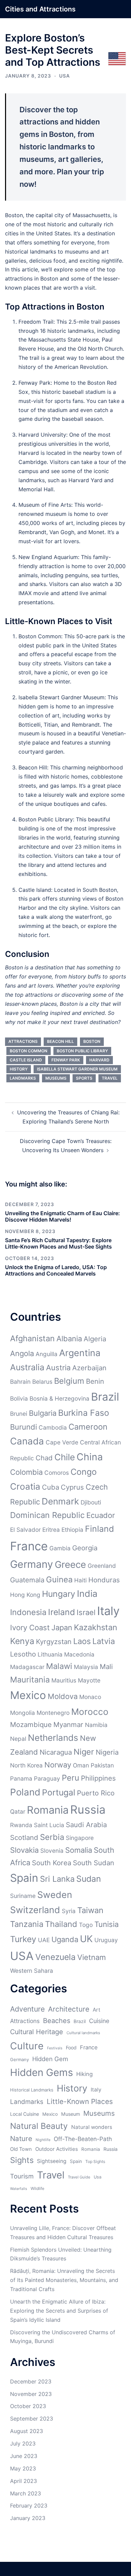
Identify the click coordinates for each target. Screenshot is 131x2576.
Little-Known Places (80, 2101)
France (29, 1546)
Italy (108, 1611)
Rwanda (21, 1825)
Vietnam (92, 1957)
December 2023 (31, 2381)
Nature (21, 2139)
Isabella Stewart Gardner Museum (77, 1069)
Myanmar (68, 1724)
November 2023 (31, 2394)
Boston (92, 1041)
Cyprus (72, 1487)
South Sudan (94, 1863)
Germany (32, 1564)
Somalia (79, 1850)
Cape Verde (62, 1442)
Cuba (51, 1487)
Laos (82, 1641)
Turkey (23, 1939)
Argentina (80, 1353)
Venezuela (55, 1957)
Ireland (61, 1612)
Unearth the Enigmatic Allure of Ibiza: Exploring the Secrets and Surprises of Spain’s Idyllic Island (59, 2311)
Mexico (28, 1695)
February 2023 (29, 2506)
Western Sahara (32, 1971)
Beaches (57, 2021)
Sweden (55, 1895)
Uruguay (106, 1940)
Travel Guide (79, 2177)
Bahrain (20, 1382)
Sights (22, 2160)
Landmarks (23, 1078)
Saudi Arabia (86, 1825)
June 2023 (24, 2456)
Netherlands (53, 1738)
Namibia (96, 1725)
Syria (69, 1911)
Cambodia (53, 1427)
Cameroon (88, 1427)
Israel (86, 1612)
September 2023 (32, 2419)
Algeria (95, 1339)
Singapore (80, 1838)
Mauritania (30, 1680)
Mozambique (31, 1724)
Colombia (26, 1472)
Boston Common (29, 1051)
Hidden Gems (41, 2072)
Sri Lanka (57, 1879)
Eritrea (51, 1530)
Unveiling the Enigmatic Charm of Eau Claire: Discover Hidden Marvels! (62, 1216)
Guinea (59, 1579)
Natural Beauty (39, 2126)
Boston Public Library (82, 1051)
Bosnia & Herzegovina (59, 1398)
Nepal (18, 1739)
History (19, 1069)
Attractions (23, 1041)
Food (71, 2047)
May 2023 (23, 2468)
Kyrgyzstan (54, 1642)
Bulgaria (43, 1413)
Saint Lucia (49, 1825)
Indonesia (28, 1612)
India (87, 1593)
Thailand (61, 1924)
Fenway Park (66, 1060)
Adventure (27, 2009)
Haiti (80, 1580)
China (90, 1457)
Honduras (104, 1580)
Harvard (99, 1060)
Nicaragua (56, 1752)
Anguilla (47, 1354)
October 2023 (28, 2406)
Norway (58, 1765)
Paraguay (47, 1778)
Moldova (63, 1696)
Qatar (18, 1811)
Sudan (89, 1879)
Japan (62, 1628)
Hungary (59, 1594)
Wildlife (37, 2188)
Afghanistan (32, 1338)
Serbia (52, 1837)
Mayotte (89, 1680)
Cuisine (99, 2021)
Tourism (22, 2176)
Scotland (24, 1837)
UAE (44, 1940)
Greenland (102, 1566)
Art (97, 2010)
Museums (56, 1078)
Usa (98, 2177)
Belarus (42, 1382)
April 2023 (24, 2481)
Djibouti (91, 1502)
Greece (70, 1564)
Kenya (22, 1641)
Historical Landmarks (32, 2090)
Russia (88, 1809)
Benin (95, 1381)
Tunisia (106, 1924)
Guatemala (27, 1580)
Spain (24, 1878)
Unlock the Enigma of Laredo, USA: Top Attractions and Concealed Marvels (56, 1270)
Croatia (25, 1486)
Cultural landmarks (83, 2033)
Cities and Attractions (40, 9)
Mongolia (23, 1713)
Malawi (59, 1666)
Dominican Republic (47, 1515)
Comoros (57, 1473)
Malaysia (86, 1667)
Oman (81, 1765)
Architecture (69, 2009)
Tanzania (27, 1924)
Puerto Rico (96, 1793)
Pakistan (102, 1765)
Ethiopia (72, 1530)
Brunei (19, 1414)
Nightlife (43, 2140)
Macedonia (79, 1654)
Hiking (84, 2074)
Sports (84, 1078)
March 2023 (26, 2493)
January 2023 (28, 2518)
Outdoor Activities (57, 2149)
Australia (27, 1367)
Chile (65, 1457)
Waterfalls (19, 2189)
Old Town (21, 2149)
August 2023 (27, 2431)
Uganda (65, 1939)
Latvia (104, 1641)
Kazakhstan (96, 1627)
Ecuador (101, 1515)
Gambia (60, 1548)
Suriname (23, 1896)
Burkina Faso (84, 1413)
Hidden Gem (50, 2059)
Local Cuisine (25, 2114)
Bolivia (19, 1398)
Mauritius (64, 1680)
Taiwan (90, 1910)
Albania (69, 1339)
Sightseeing (52, 2161)
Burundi (24, 1427)
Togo (86, 1925)
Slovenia (52, 1851)
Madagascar (27, 1667)
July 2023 (23, 2443)
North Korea (26, 1765)
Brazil (105, 1397)
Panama (21, 1778)
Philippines (98, 1778)
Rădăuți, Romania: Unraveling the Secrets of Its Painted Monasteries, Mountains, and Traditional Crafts (64, 2280)
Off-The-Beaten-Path (83, 2139)
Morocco (90, 1712)
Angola (22, 1353)
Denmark (60, 1501)
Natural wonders (92, 2127)
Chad (44, 1458)
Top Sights (95, 2161)
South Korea (52, 1863)
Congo (84, 1472)
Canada (27, 1441)
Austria (58, 1368)
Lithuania (50, 1654)
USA (64, 76)
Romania (48, 1810)
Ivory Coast (30, 1628)
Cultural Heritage (37, 2032)
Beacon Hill (60, 1041)
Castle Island (26, 1060)
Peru (71, 1778)
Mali (106, 1666)
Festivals (55, 2048)
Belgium (69, 1381)
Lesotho (23, 1654)
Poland (25, 1792)
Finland (99, 1529)
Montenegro (53, 1713)
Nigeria (107, 1752)
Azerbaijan (89, 1368)
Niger (84, 1752)
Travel (110, 1078)
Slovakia (24, 1850)
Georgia (85, 1548)
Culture (27, 2046)
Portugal (59, 1792)
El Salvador (25, 1530)
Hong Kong (25, 1595)
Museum (71, 2114)
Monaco (90, 1697)
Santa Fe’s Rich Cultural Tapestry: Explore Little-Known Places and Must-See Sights (58, 1243)
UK (86, 1939)
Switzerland (35, 1910)
